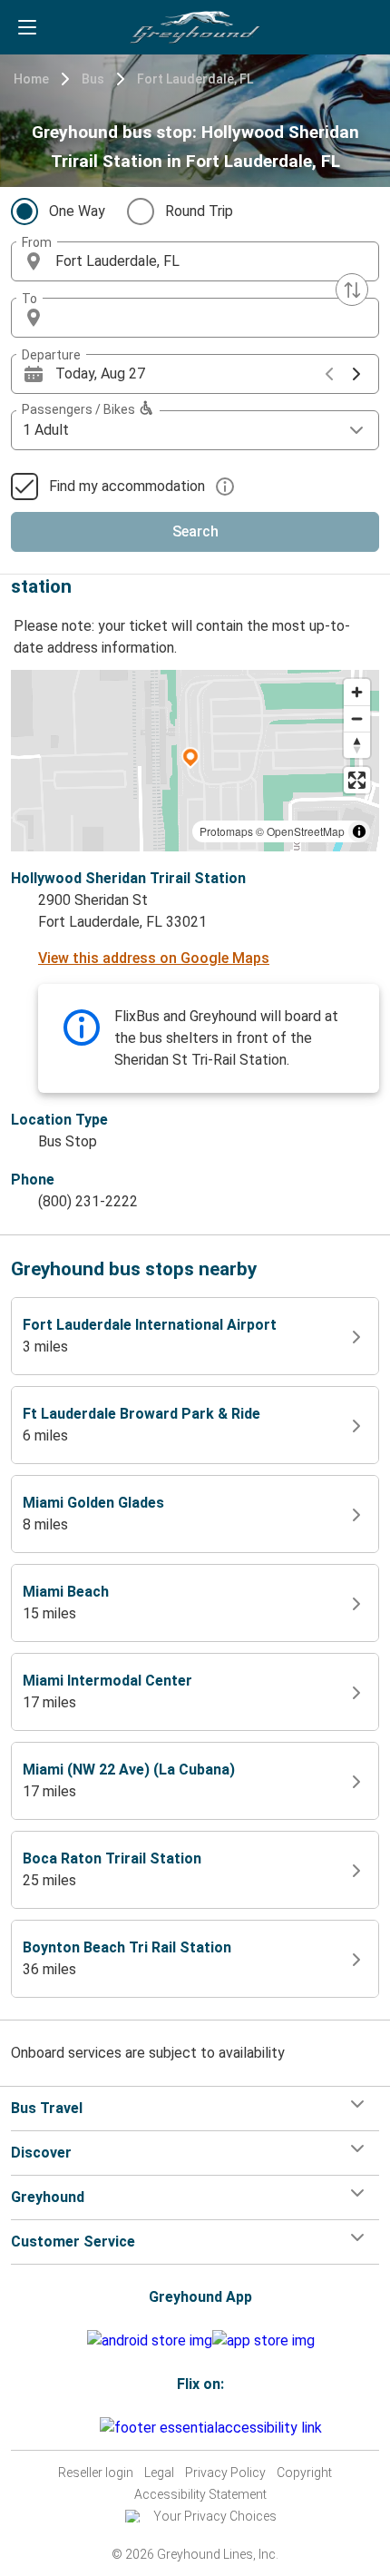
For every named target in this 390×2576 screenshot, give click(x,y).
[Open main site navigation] (27, 27)
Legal (159, 2473)
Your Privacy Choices (215, 2516)
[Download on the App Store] (263, 2341)
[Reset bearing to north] (357, 745)
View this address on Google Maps (154, 958)
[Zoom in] (357, 692)
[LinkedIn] (92, 2428)
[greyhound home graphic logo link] (195, 27)
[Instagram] (81, 2428)
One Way (77, 211)
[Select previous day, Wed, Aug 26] (329, 374)
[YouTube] (86, 2428)
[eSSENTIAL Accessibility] (214, 2428)
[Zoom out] (357, 718)
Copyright (304, 2473)
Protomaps (226, 831)
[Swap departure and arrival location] (352, 290)
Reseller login (96, 2473)
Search (195, 531)
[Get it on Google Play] (150, 2341)
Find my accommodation (127, 486)
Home (31, 79)
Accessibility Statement (200, 2494)
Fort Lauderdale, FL (195, 79)
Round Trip (199, 211)
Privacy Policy (225, 2473)
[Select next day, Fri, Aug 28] (356, 374)
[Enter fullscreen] (357, 780)
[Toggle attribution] (359, 831)
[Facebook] (75, 2428)
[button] (195, 261)
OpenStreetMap (306, 831)
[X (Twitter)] (97, 2428)
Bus (93, 79)
